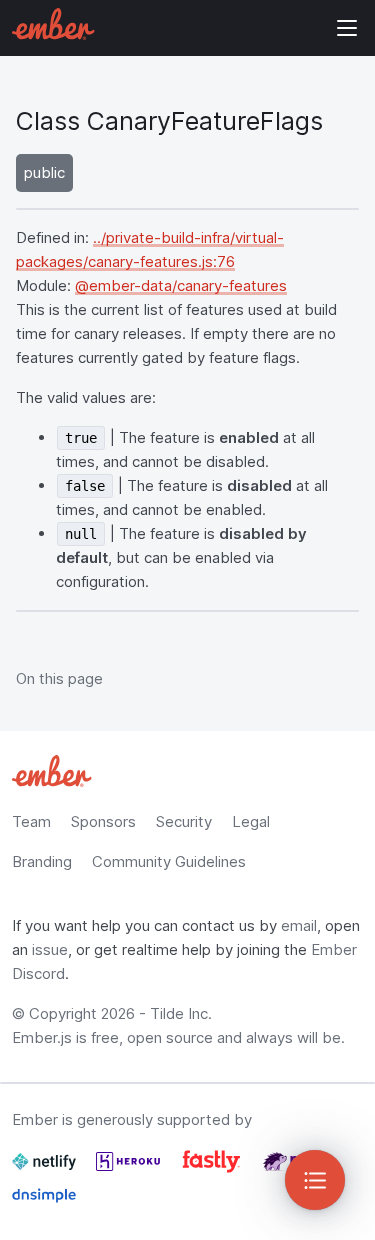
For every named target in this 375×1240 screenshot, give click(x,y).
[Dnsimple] (44, 1203)
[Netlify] (46, 1169)
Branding (42, 861)
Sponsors (103, 821)
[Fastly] (213, 1169)
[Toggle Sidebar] (315, 1180)
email (299, 925)
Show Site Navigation (347, 28)
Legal (251, 821)
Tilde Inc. (181, 1013)
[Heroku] (130, 1169)
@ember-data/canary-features (181, 285)
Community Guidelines (169, 861)
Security (184, 821)
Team (31, 821)
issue (50, 949)
